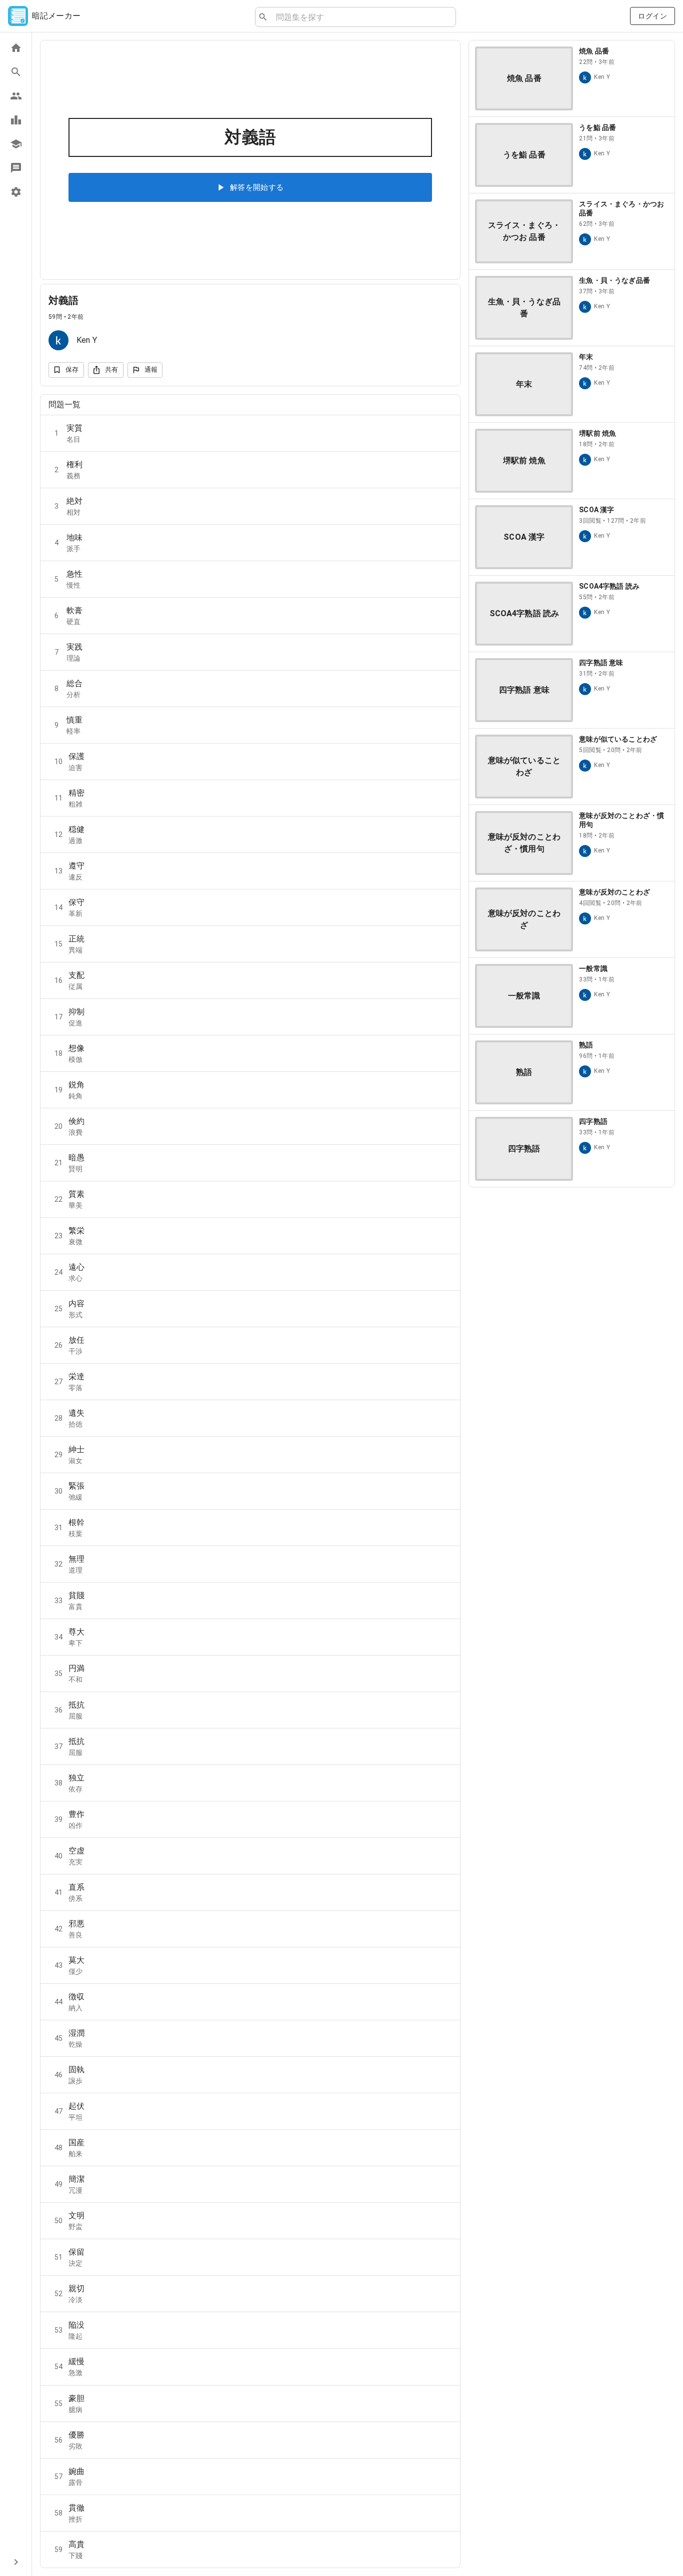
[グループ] (16, 96)
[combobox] (362, 17)
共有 (112, 370)
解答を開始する (257, 187)
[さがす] (16, 72)
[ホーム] (16, 48)
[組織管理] (16, 144)
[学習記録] (16, 120)
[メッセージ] (16, 168)
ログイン (652, 16)
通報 (151, 370)
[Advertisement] (572, 1265)
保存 (72, 370)
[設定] (16, 192)
